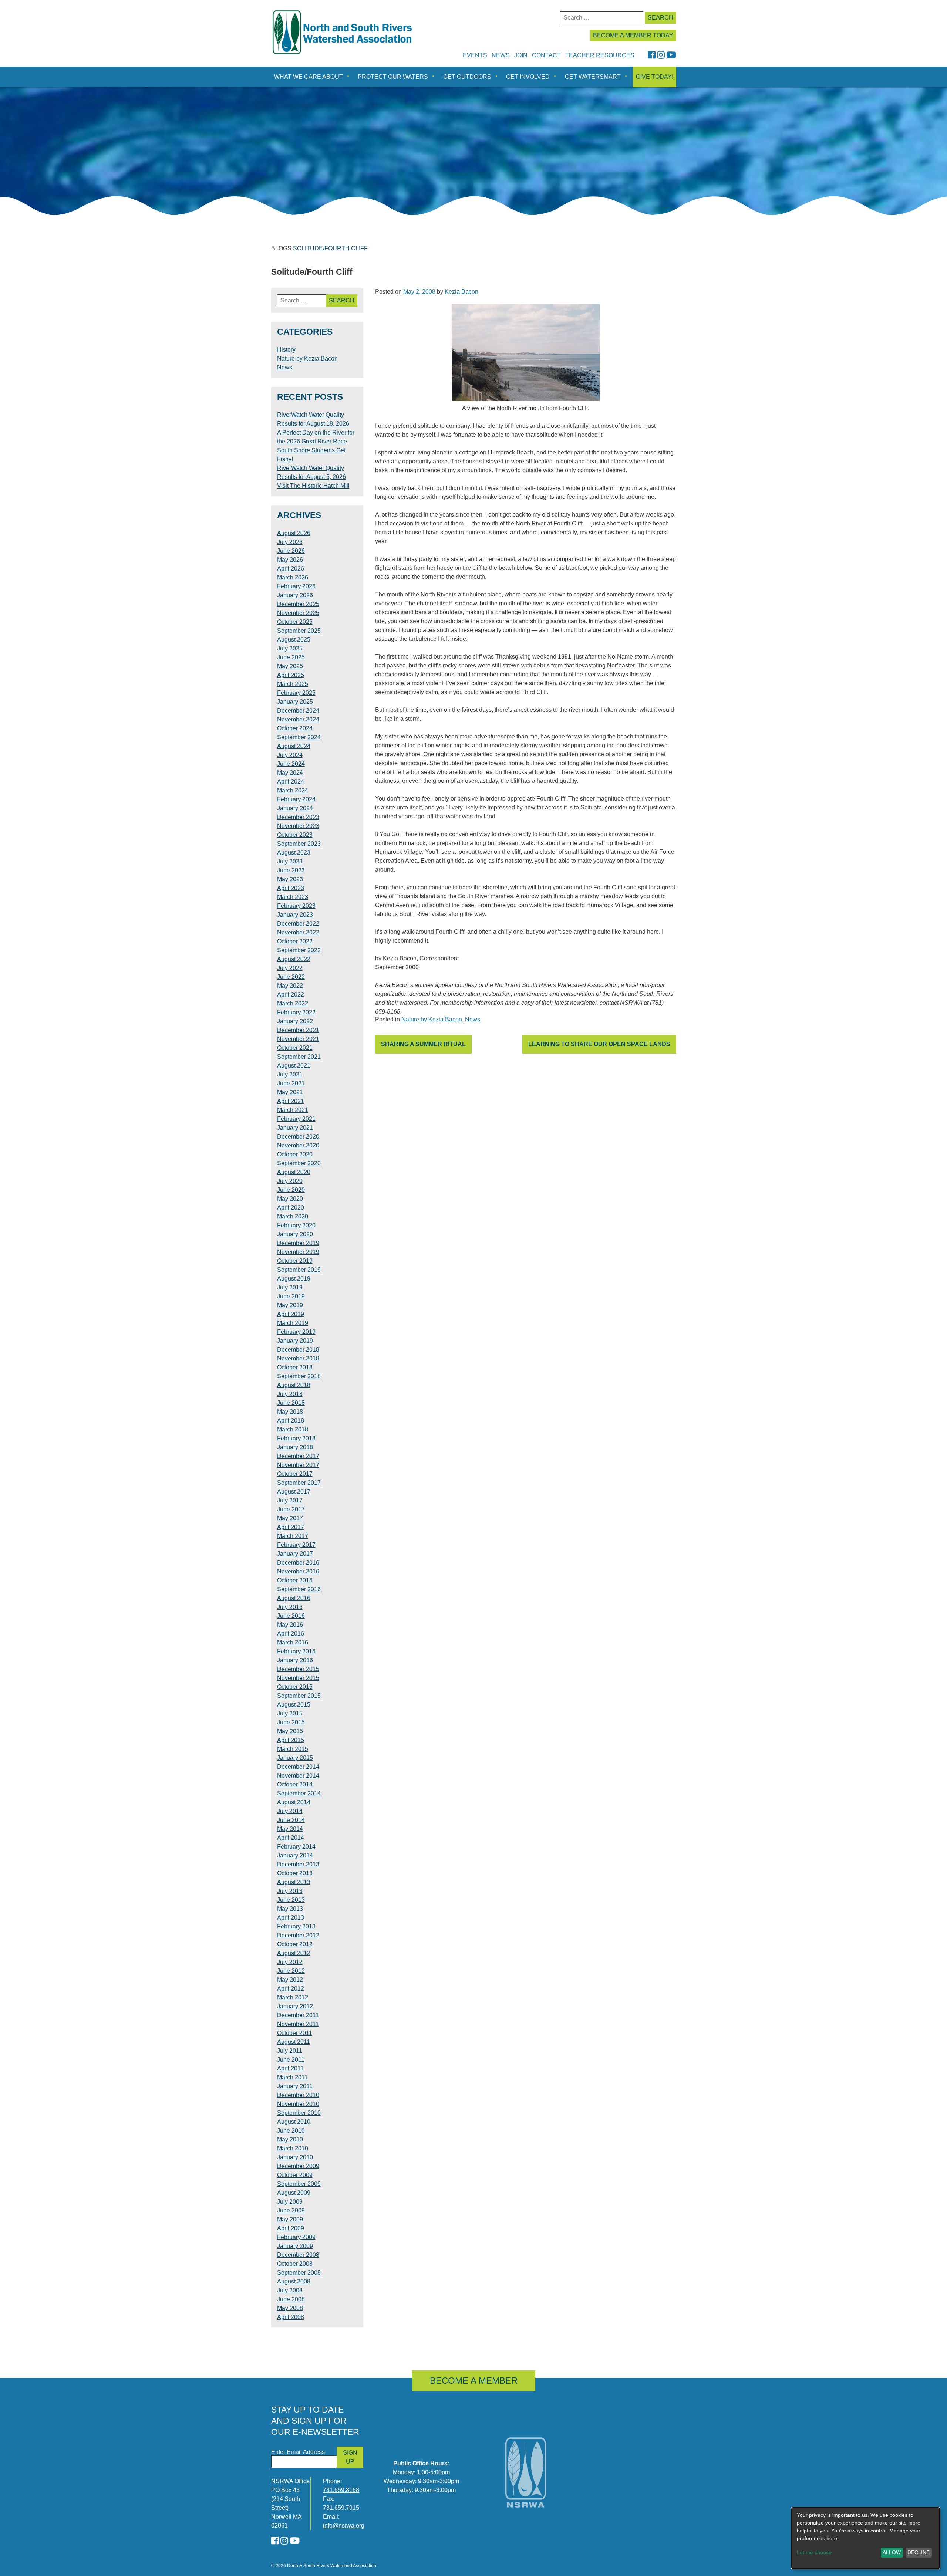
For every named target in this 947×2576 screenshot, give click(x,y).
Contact (546, 55)
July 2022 (290, 968)
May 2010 (290, 2139)
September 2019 (299, 1270)
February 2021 (296, 1119)
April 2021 (291, 1101)
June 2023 (291, 870)
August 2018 (294, 1385)
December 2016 (298, 1563)
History (286, 350)
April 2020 (291, 1208)
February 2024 (296, 799)
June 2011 (291, 2060)
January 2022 (295, 1021)
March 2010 (293, 2148)
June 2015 (291, 1722)
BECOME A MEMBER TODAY (633, 35)
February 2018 (296, 1438)
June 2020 (291, 1190)
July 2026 (290, 542)
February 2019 (296, 1332)
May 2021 (290, 1092)
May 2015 (290, 1731)
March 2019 (293, 1323)
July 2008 (290, 2290)
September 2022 (299, 950)
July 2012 (290, 1962)
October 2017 (295, 1474)
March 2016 (293, 1642)
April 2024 (291, 782)
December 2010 (298, 2095)
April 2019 (291, 1314)
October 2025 (295, 622)
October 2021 (295, 1048)
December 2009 (298, 2166)
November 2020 (298, 1145)
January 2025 (295, 702)
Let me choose (814, 2552)
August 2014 (294, 1802)
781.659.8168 (341, 2490)
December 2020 (298, 1137)
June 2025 (291, 657)
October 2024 (295, 728)
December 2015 (298, 1669)
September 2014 (299, 1793)
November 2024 (298, 719)
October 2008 (295, 2264)
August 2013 (294, 1882)
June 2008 (291, 2299)
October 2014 (295, 1784)
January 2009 (295, 2246)
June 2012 (291, 1971)
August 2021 (294, 1066)
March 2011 (292, 2077)
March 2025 (293, 684)
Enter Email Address (298, 2452)
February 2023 (296, 906)
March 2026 (293, 577)
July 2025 (290, 648)
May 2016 (290, 1625)
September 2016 (299, 1589)
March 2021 (293, 1110)
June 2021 (291, 1083)
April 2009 (291, 2228)
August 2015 (294, 1705)
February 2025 (296, 693)
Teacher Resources (600, 55)
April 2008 (291, 2317)
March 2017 (293, 1536)
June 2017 (291, 1509)
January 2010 (295, 2157)
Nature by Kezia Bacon (432, 1019)
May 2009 (290, 2219)
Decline (919, 2552)
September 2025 (299, 631)
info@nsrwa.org (344, 2526)
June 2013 (291, 1900)
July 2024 (290, 755)
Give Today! (655, 77)
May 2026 (290, 560)
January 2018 (295, 1447)
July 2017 (290, 1500)
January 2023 (295, 915)
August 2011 (294, 2042)
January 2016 (295, 1660)
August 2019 (294, 1279)
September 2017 (299, 1483)
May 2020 (290, 1199)
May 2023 (290, 879)
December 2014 (298, 1767)
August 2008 (294, 2281)
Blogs (281, 248)
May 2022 (290, 986)
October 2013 (295, 1873)
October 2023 (295, 835)
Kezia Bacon (461, 292)
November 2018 (298, 1358)
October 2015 (295, 1687)
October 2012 (295, 1944)
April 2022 (291, 995)
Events (475, 55)
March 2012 (293, 1997)
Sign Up (350, 2457)
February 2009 (296, 2237)
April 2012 (291, 1989)
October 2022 (295, 941)
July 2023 (290, 861)
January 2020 (295, 1234)
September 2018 (299, 1376)
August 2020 (294, 1172)
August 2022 (294, 959)
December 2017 (298, 1456)
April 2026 (291, 569)
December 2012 (298, 1935)
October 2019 (295, 1261)
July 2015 (290, 1713)
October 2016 (295, 1580)
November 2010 (298, 2104)
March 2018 (293, 1429)
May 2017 (290, 1518)
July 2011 (290, 2051)
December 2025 (298, 604)
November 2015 (298, 1678)
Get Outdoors (467, 77)
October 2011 (295, 2033)
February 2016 (296, 1651)
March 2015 (293, 1749)
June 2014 (291, 1820)
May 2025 (290, 666)
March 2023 (293, 897)
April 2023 (291, 888)
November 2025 (298, 613)
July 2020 (290, 1181)
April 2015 (291, 1740)
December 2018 (298, 1350)
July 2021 (290, 1074)
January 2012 (295, 2006)
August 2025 (294, 640)
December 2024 (298, 711)
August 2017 (294, 1492)
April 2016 (291, 1634)
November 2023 (298, 826)
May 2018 (290, 1412)
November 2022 (298, 932)
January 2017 (295, 1554)
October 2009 (295, 2175)
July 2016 (290, 1607)
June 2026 (291, 551)
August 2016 (294, 1598)
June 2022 (291, 977)
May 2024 (290, 773)
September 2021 (299, 1057)
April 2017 (291, 1527)
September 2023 (299, 844)
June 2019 (291, 1296)
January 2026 (295, 595)
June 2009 (291, 2210)
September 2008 (299, 2273)
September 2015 (299, 1696)
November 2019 (298, 1252)
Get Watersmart (593, 77)
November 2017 (298, 1465)
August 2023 (294, 853)
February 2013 (296, 1926)
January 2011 (295, 2086)
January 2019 (295, 1341)
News (501, 55)
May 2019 (290, 1305)
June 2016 (291, 1616)
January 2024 (295, 808)
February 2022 (296, 1012)
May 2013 (290, 1909)
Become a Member (474, 2381)
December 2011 (298, 2015)
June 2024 (291, 764)
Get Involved (528, 77)
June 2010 (291, 2131)
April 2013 (291, 1918)
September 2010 (299, 2113)
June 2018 (291, 1403)
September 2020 (299, 1163)
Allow (892, 2552)
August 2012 (294, 1953)
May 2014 (290, 1829)
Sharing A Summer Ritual (423, 1044)
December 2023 (298, 817)
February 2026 (296, 586)
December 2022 (298, 924)
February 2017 (296, 1545)
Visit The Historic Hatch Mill (313, 486)
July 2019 (290, 1287)
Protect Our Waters (393, 77)
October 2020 (295, 1154)
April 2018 (291, 1421)
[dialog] (866, 2538)
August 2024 (294, 746)
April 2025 (291, 675)
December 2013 (298, 1864)
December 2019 (298, 1243)
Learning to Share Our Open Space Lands (599, 1044)
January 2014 (295, 1855)
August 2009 (294, 2193)
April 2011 (290, 2068)
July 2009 (290, 2202)
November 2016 (298, 1571)
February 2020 (296, 1225)
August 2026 (294, 533)
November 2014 (298, 1776)
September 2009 (299, 2184)
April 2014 (291, 1838)
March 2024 (293, 790)
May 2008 (290, 2308)
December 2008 (298, 2255)
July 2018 (290, 1394)
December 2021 (298, 1030)
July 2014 (290, 1811)
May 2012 (290, 1980)
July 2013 (290, 1891)
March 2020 (293, 1216)
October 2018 (295, 1367)
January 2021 (295, 1128)
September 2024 (299, 737)
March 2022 (293, 1003)
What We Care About (309, 77)
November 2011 (298, 2024)
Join (521, 55)
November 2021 (298, 1039)
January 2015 (295, 1758)
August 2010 (294, 2122)
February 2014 (296, 1847)
